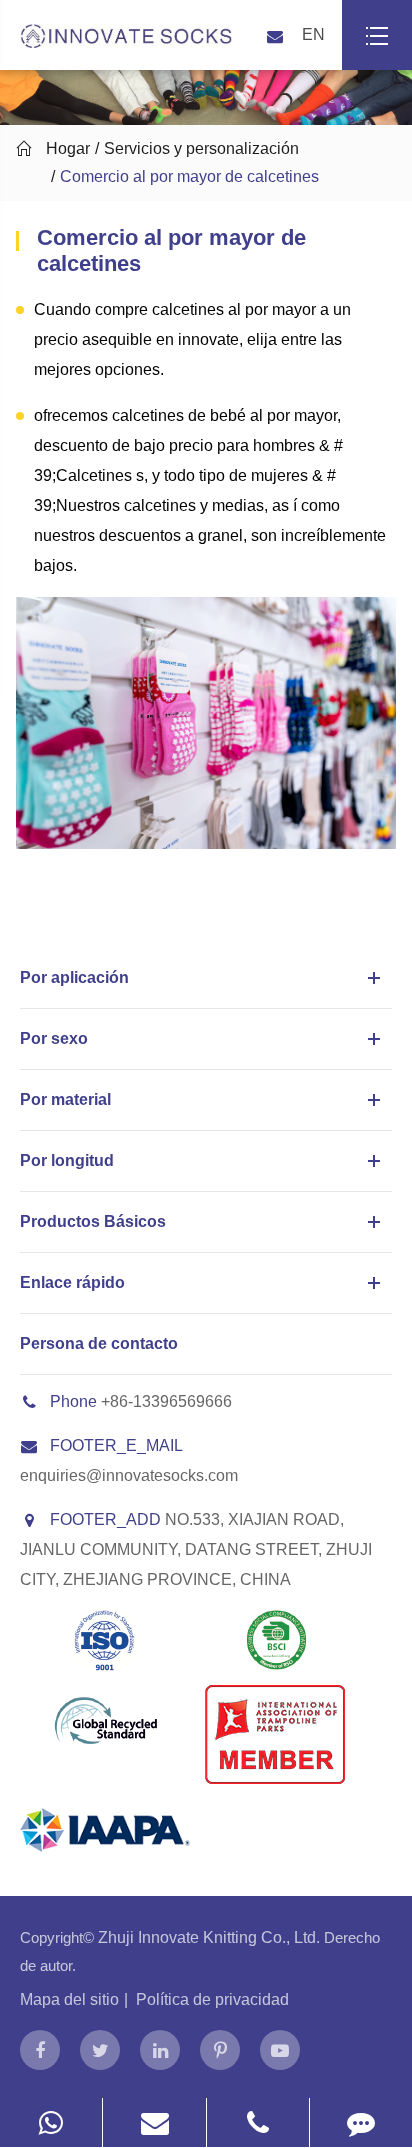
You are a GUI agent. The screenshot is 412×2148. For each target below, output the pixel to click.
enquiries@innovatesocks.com (129, 1475)
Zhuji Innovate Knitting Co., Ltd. (211, 1937)
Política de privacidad (212, 1999)
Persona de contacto (99, 1343)
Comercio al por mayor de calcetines (189, 176)
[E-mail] (154, 2122)
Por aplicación (74, 977)
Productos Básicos (93, 1221)
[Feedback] (361, 2122)
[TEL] (258, 2122)
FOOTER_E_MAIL (116, 1445)
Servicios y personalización (201, 148)
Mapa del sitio (69, 1999)
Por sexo (54, 1038)
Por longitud (67, 1160)
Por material (65, 1099)
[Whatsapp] (51, 2122)
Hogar (68, 148)
